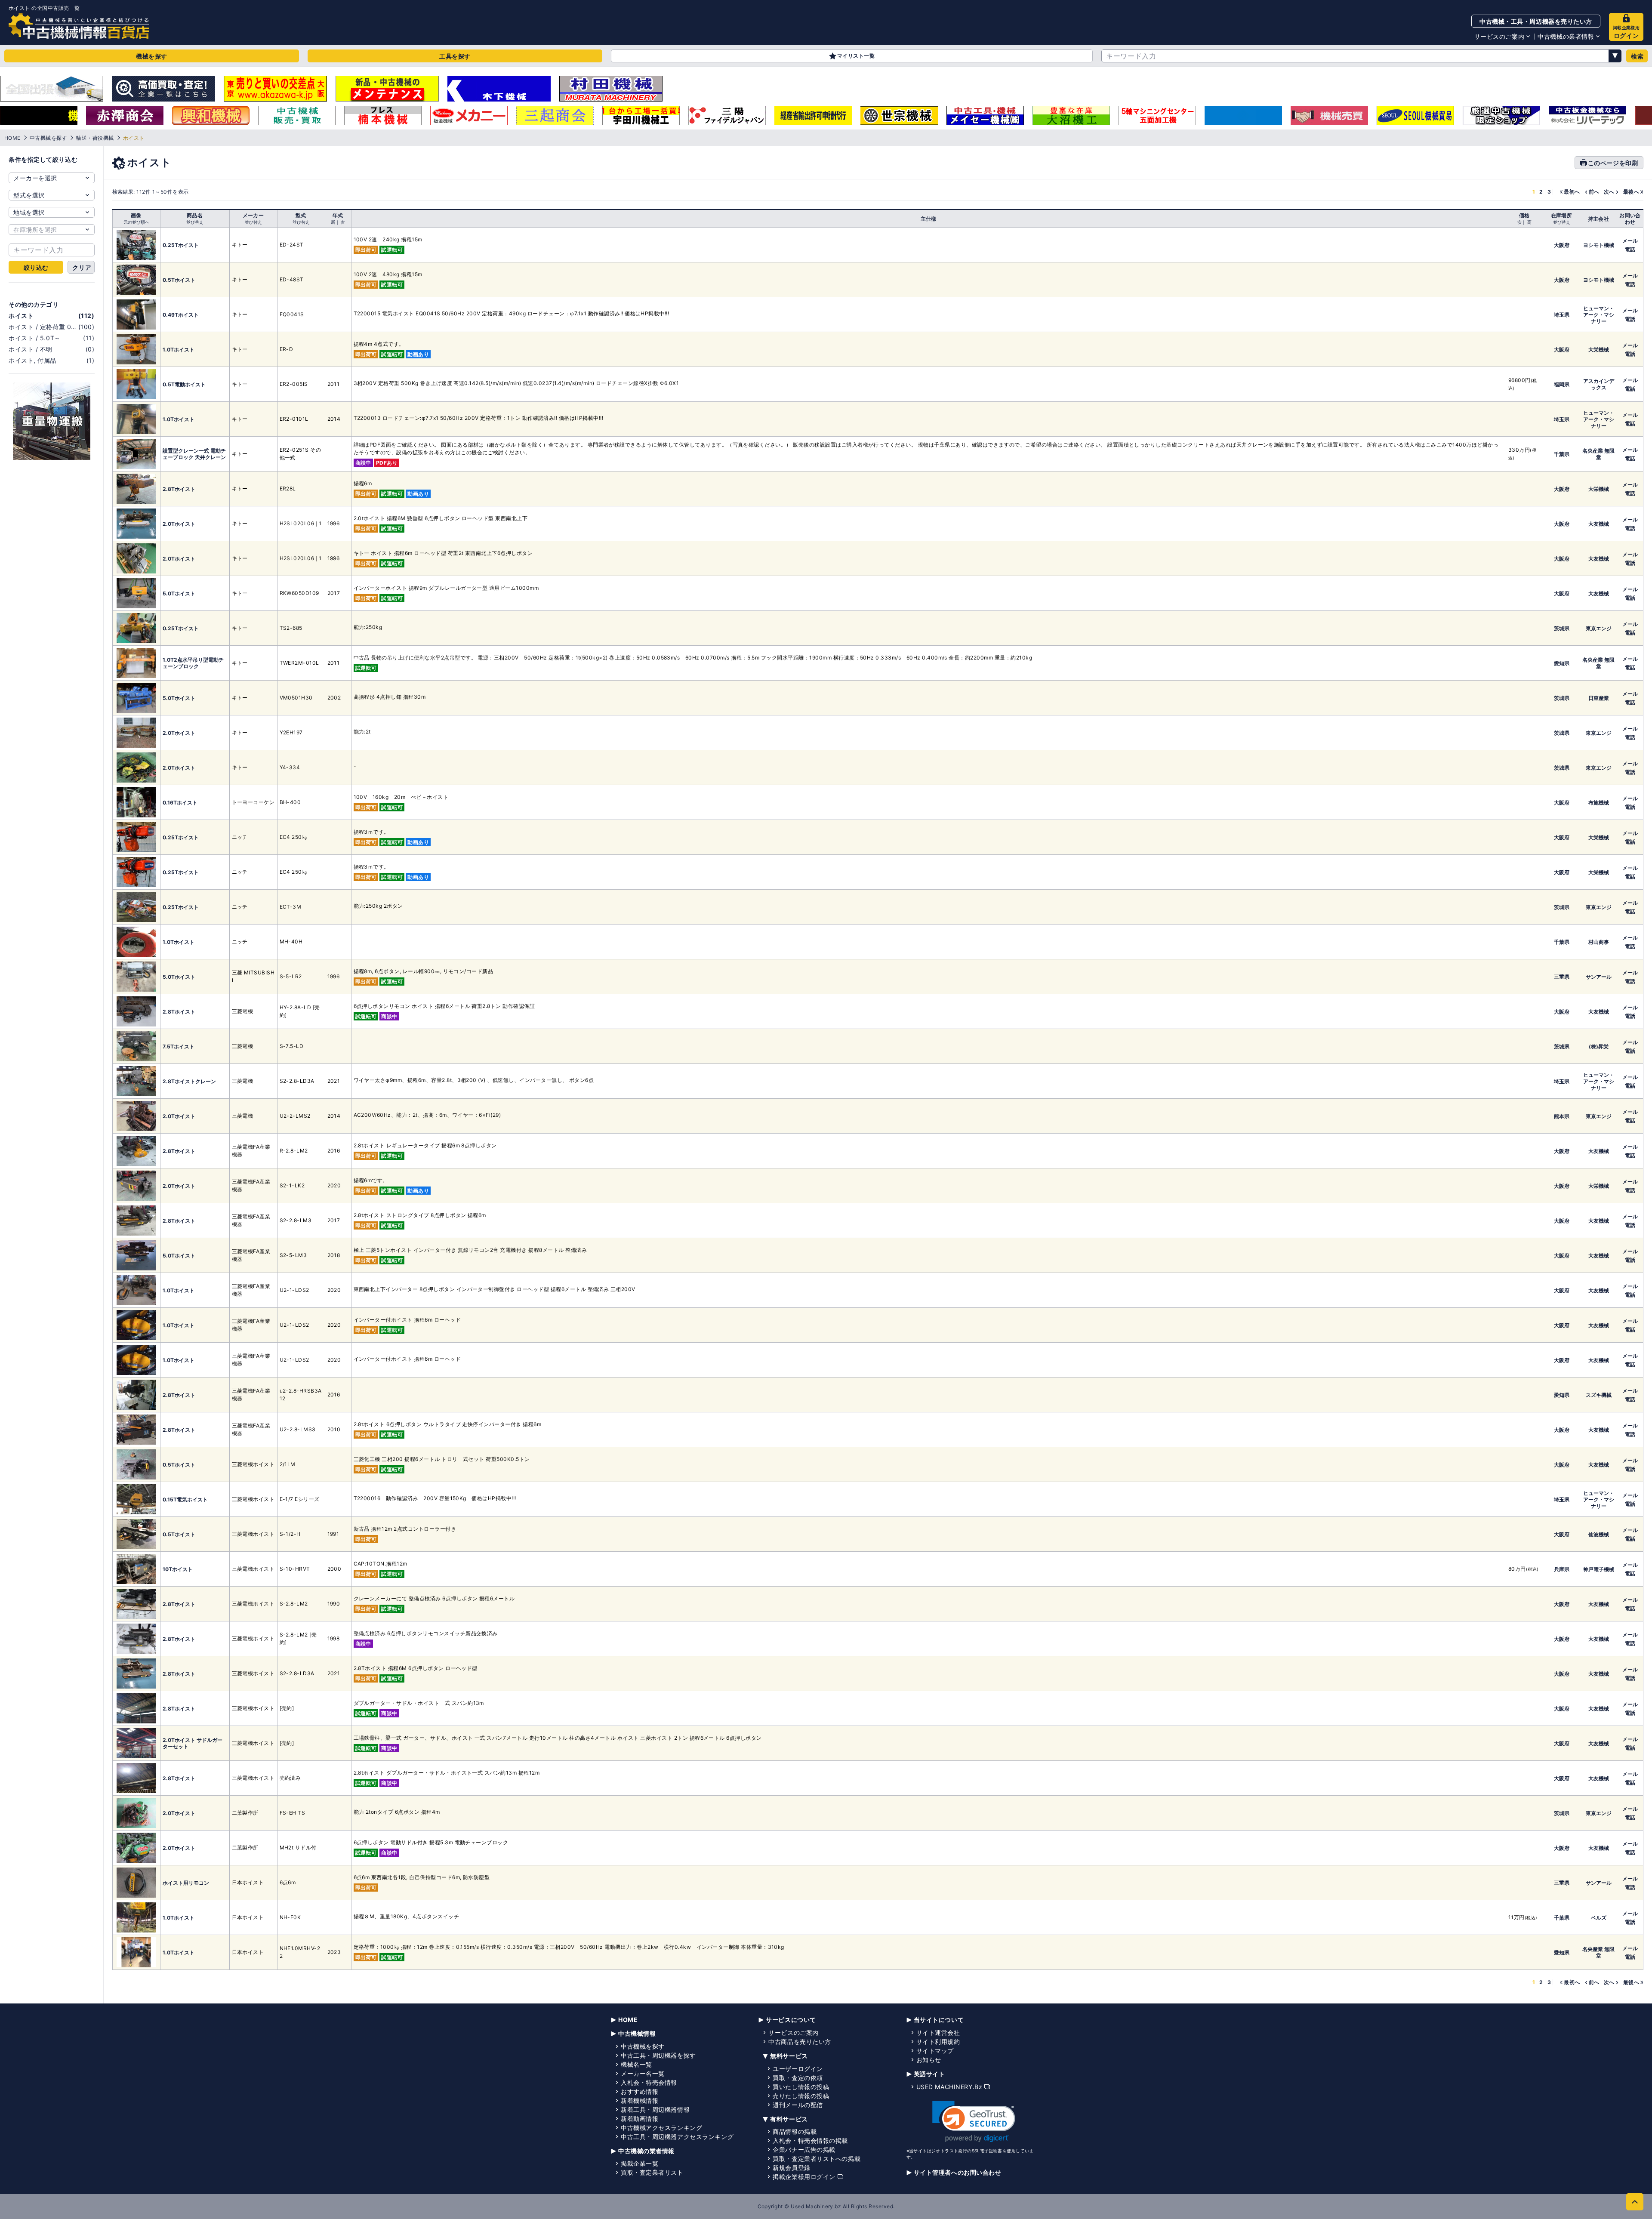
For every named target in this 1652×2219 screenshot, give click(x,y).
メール (1630, 241)
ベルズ (1599, 1918)
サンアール (1599, 977)
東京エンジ (1599, 628)
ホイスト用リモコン (186, 1883)
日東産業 (1599, 698)
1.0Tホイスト (179, 350)
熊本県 (1562, 1116)
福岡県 (1562, 384)
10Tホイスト (178, 1569)
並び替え (195, 222)
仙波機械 (1599, 1534)
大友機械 (1599, 524)
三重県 (1562, 977)
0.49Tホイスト (181, 315)
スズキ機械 (1599, 1395)
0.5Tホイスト (179, 280)
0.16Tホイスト (180, 803)
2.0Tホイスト (179, 524)
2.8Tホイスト (179, 489)
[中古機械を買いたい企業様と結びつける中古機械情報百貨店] (79, 26)
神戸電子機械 (1599, 1569)
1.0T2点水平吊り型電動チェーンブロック (193, 663)
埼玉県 (1562, 315)
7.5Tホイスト (179, 1046)
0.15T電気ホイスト (185, 1499)
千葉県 (1562, 454)
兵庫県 (1562, 1569)
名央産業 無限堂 (1598, 454)
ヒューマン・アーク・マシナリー (1599, 315)
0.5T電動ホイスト (184, 384)
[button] (974, 2122)
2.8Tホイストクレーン (189, 1081)
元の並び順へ (136, 222)
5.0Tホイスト (179, 593)
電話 (1630, 249)
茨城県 (1562, 628)
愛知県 (1562, 663)
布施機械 (1599, 803)
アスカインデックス (1599, 384)
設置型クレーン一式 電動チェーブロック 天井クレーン (194, 454)
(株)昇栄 (1599, 1046)
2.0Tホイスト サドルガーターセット (193, 1743)
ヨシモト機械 (1599, 245)
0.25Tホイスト (181, 245)
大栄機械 (1599, 350)
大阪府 (1562, 245)
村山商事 (1599, 942)
